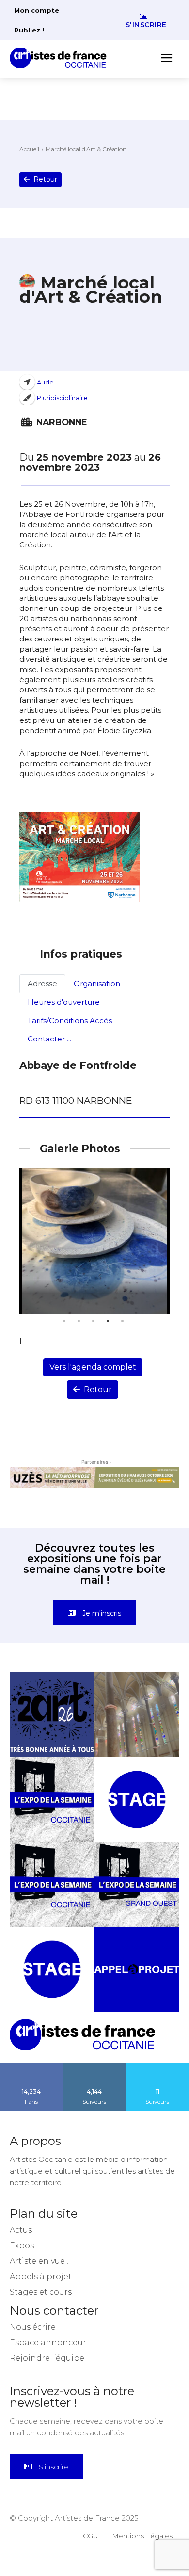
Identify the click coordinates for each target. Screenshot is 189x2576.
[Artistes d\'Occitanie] (61, 58)
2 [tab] (79, 1321)
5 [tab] (122, 1321)
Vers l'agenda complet (93, 1367)
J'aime (31, 2066)
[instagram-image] (52, 1715)
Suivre (94, 2066)
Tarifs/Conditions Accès (70, 1020)
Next (160, 1241)
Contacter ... (49, 1039)
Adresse (42, 984)
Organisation (97, 984)
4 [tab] (108, 1321)
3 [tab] (93, 1321)
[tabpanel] (94, 1241)
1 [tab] (64, 1321)
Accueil (29, 149)
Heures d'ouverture (64, 1002)
